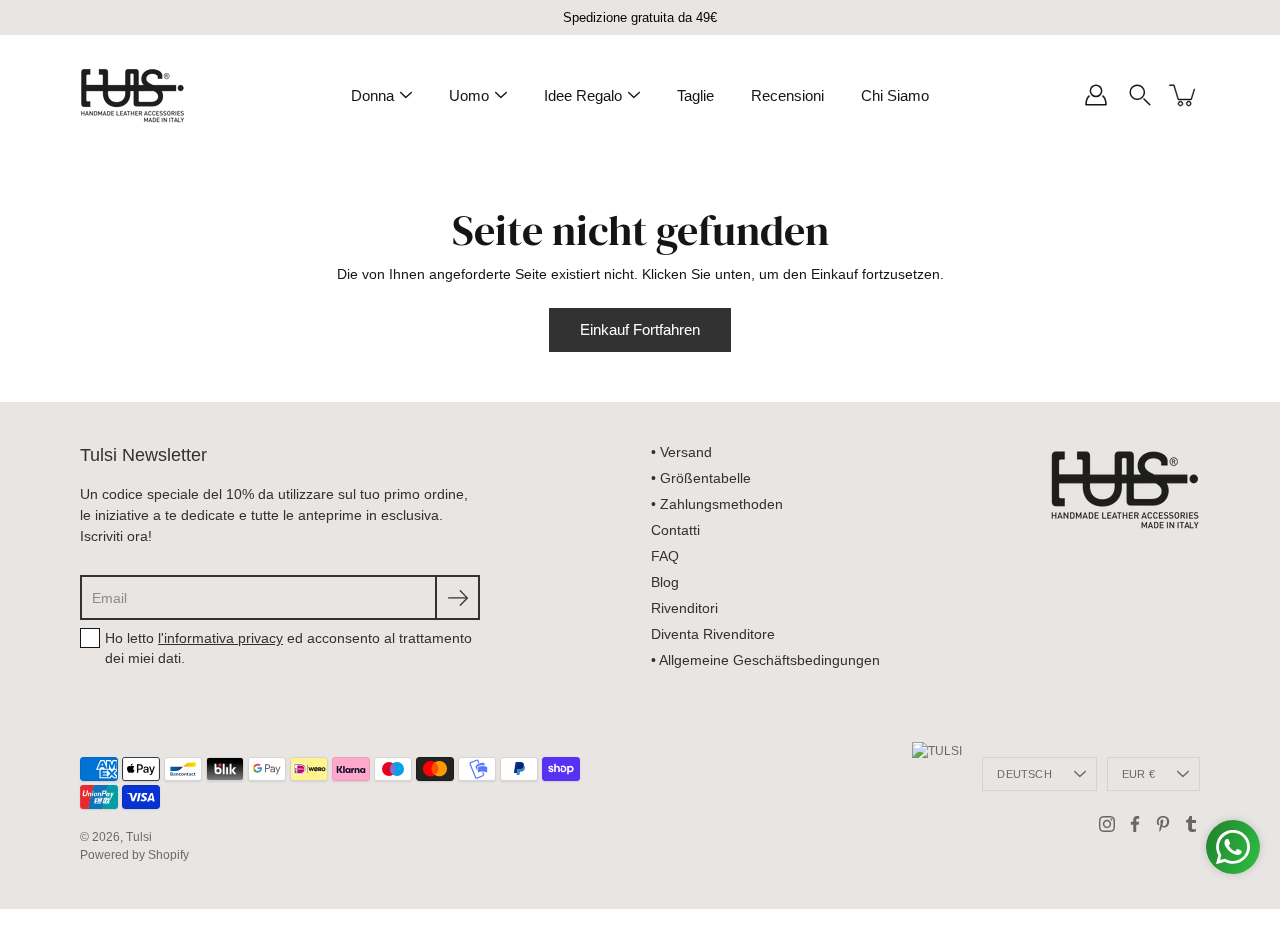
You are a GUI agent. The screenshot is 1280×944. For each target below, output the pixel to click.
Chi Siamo (895, 95)
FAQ (665, 556)
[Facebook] (1135, 824)
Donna (372, 95)
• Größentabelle (701, 478)
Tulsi (139, 837)
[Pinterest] (1163, 824)
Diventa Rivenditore (713, 634)
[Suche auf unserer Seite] (1140, 95)
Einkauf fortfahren (640, 329)
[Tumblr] (1191, 824)
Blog (665, 582)
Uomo (469, 95)
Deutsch (1024, 774)
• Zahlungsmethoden (717, 504)
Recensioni (787, 95)
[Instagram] (1107, 824)
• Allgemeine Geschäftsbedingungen (765, 660)
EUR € (1138, 774)
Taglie (695, 95)
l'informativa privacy (220, 638)
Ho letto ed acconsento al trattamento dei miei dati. (288, 648)
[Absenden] (457, 597)
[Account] (1096, 95)
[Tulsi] (132, 95)
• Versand (681, 452)
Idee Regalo (583, 95)
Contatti (675, 530)
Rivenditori (684, 608)
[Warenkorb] (1184, 95)
